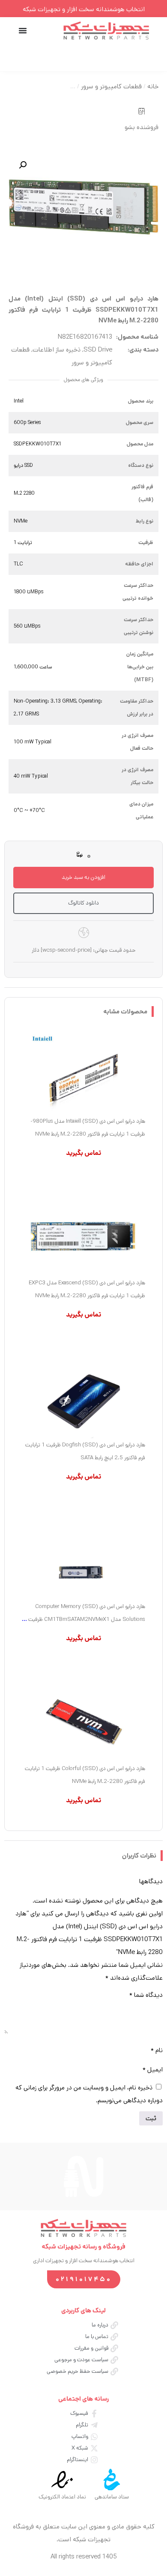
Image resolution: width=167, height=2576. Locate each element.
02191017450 (84, 2279)
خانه (153, 86)
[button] (23, 165)
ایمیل (153, 2070)
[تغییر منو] (23, 30)
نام (157, 2050)
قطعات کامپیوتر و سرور (111, 86)
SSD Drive (98, 350)
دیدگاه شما (146, 1995)
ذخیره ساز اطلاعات (57, 350)
